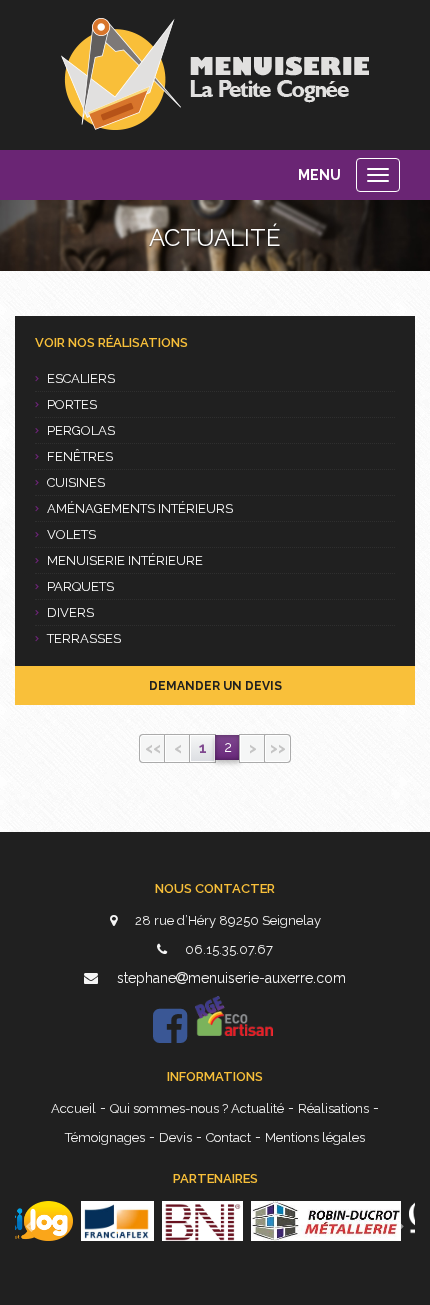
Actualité (257, 1108)
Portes (72, 404)
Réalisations (333, 1108)
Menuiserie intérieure (125, 560)
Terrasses (84, 638)
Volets (71, 534)
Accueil (73, 1108)
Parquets (80, 586)
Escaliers (81, 378)
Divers (70, 612)
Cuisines (76, 482)
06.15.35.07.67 (227, 949)
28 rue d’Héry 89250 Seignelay (226, 920)
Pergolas (81, 430)
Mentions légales (315, 1137)
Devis (175, 1137)
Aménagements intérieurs (140, 508)
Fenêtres (80, 456)
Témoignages (105, 1137)
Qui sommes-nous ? (170, 1108)
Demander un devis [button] (215, 686)
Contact (228, 1137)
